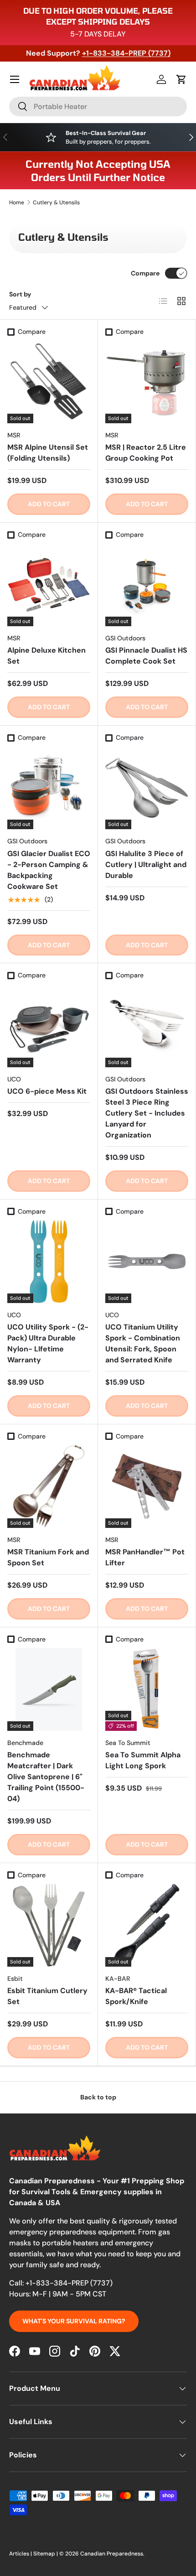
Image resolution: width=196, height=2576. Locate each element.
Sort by (20, 294)
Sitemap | (46, 2554)
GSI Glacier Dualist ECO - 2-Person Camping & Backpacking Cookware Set (49, 870)
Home (17, 203)
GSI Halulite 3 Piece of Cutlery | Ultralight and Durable (146, 865)
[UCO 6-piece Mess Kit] (49, 1026)
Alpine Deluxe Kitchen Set (46, 656)
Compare (145, 273)
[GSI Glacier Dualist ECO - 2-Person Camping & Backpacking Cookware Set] (49, 788)
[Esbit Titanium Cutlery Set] (49, 1925)
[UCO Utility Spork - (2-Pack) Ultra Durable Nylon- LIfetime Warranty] (49, 1262)
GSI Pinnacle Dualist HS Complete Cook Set (146, 656)
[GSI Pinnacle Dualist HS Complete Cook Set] (147, 585)
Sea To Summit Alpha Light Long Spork (143, 1760)
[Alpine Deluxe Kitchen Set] (49, 585)
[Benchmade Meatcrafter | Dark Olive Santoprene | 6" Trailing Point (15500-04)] (49, 1689)
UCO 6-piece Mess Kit (47, 1091)
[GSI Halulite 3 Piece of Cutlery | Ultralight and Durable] (147, 788)
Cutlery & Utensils (56, 203)
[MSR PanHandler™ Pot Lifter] (147, 1486)
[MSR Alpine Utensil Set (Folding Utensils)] (49, 382)
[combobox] (98, 106)
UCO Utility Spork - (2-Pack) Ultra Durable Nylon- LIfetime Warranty (48, 1343)
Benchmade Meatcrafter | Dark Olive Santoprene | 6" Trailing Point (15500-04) (46, 1777)
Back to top (98, 2097)
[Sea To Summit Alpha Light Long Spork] (147, 1689)
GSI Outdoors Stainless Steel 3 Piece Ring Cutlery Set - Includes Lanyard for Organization (147, 1113)
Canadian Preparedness (112, 2554)
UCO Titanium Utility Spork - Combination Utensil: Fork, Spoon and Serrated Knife (143, 1343)
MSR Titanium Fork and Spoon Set (48, 1557)
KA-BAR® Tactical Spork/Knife (136, 1996)
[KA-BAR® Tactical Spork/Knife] (147, 1925)
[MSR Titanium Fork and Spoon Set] (49, 1486)
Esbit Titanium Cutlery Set (47, 1996)
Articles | (21, 2554)
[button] (181, 79)
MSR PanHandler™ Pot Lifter (145, 1557)
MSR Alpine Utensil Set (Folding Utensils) (48, 453)
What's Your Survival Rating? (74, 2321)
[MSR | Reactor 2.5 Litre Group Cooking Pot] (147, 382)
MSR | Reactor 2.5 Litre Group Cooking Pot (146, 453)
